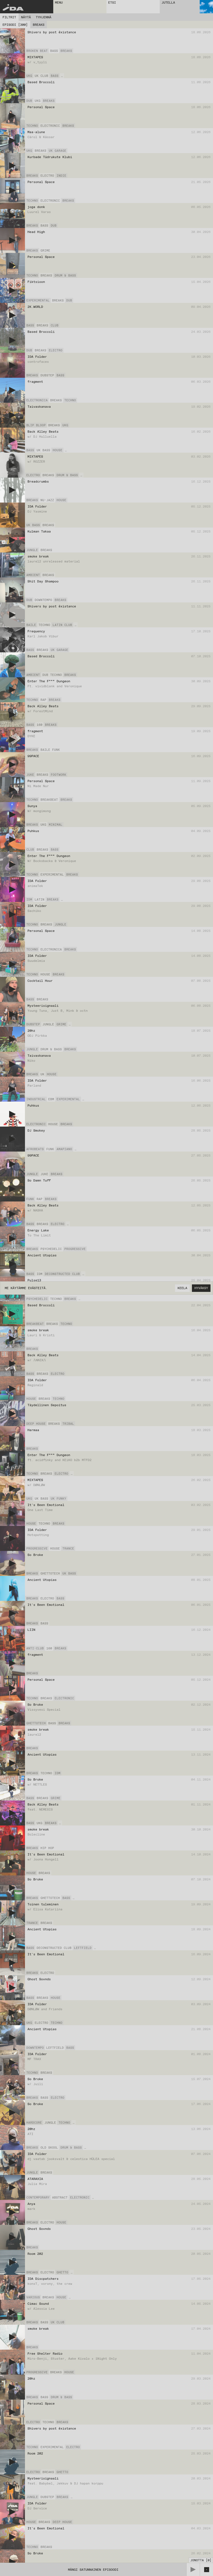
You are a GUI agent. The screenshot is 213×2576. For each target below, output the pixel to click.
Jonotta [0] (201, 2560)
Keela (182, 1288)
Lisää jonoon (200, 51)
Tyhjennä (44, 17)
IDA (13, 8)
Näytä (26, 17)
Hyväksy (201, 1288)
